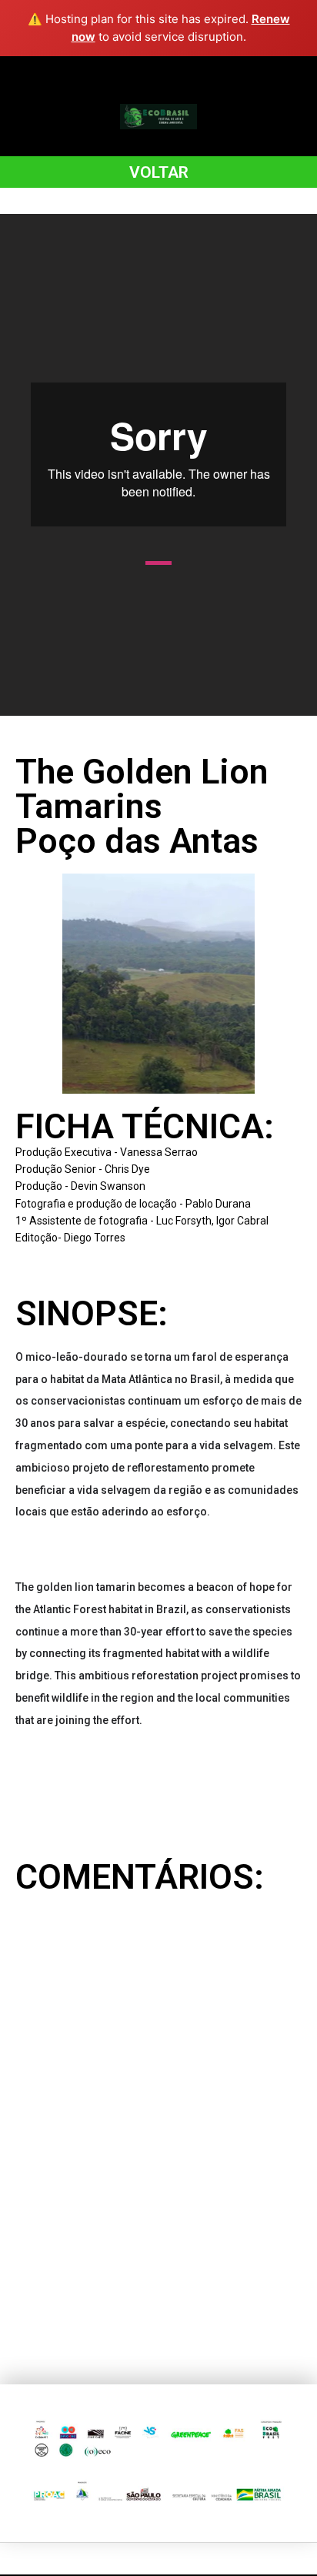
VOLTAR (159, 172)
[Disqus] (158, 2124)
